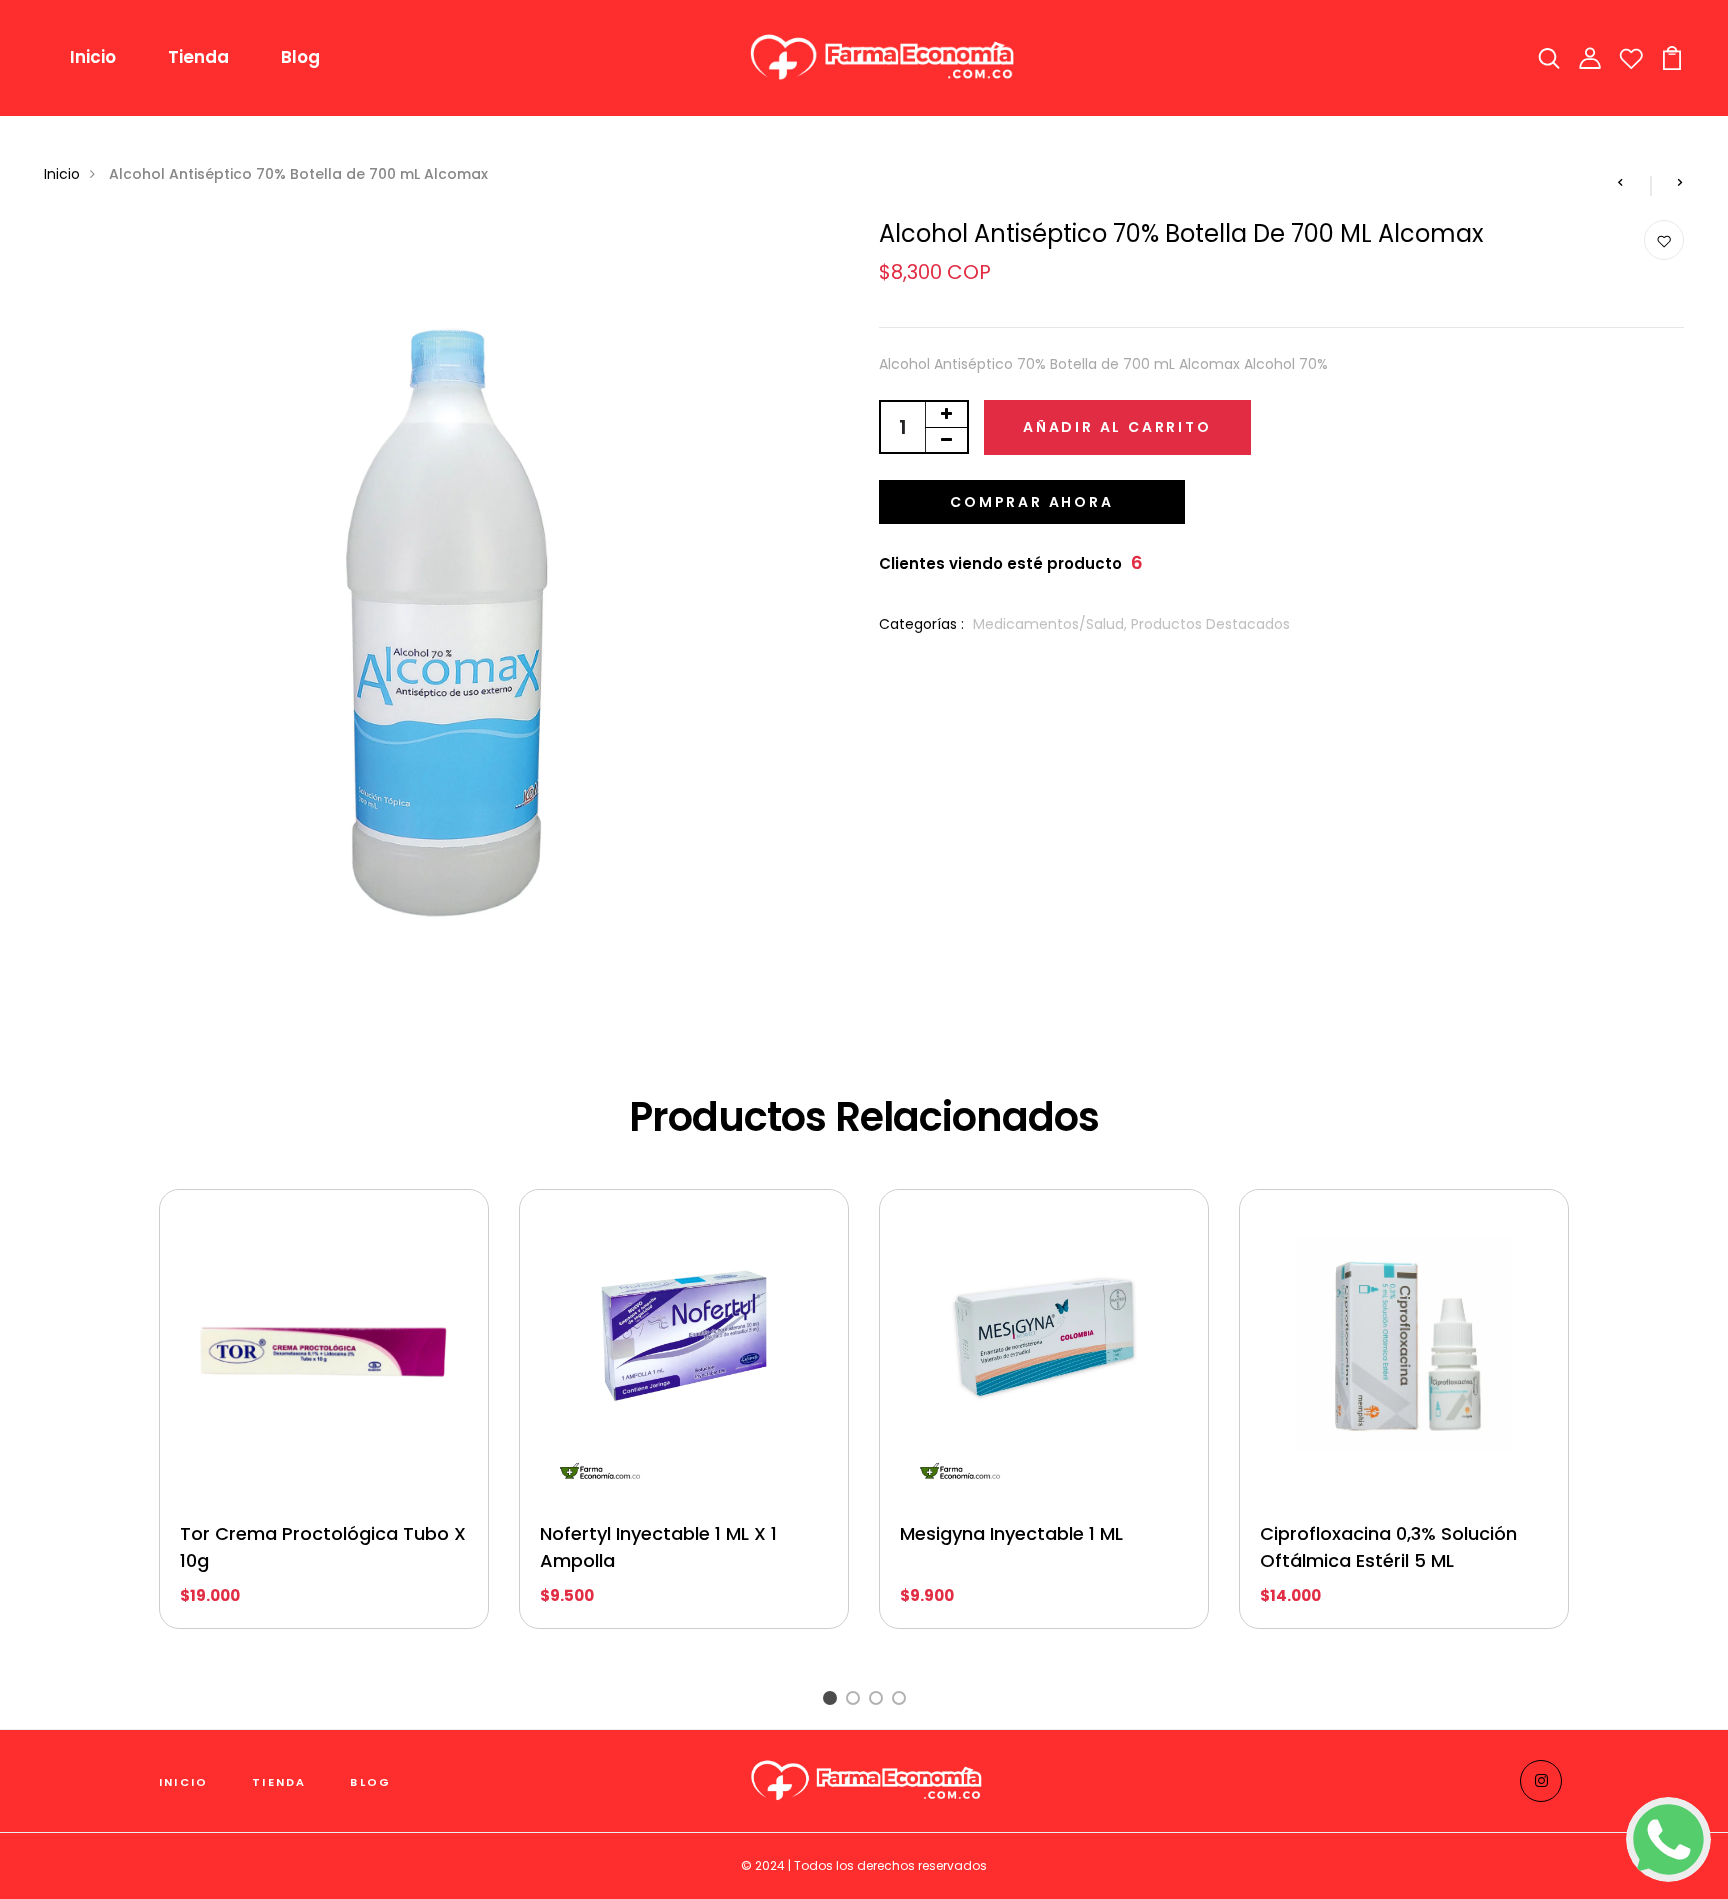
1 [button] (832, 1700)
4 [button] (902, 1700)
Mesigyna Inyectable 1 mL (1011, 1533)
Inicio (93, 57)
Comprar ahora (1031, 502)
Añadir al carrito (1117, 427)
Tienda (198, 57)
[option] (324, 1424)
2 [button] (856, 1700)
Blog (300, 57)
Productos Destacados (1210, 624)
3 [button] (879, 1700)
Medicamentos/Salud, (1052, 624)
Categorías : (921, 624)
